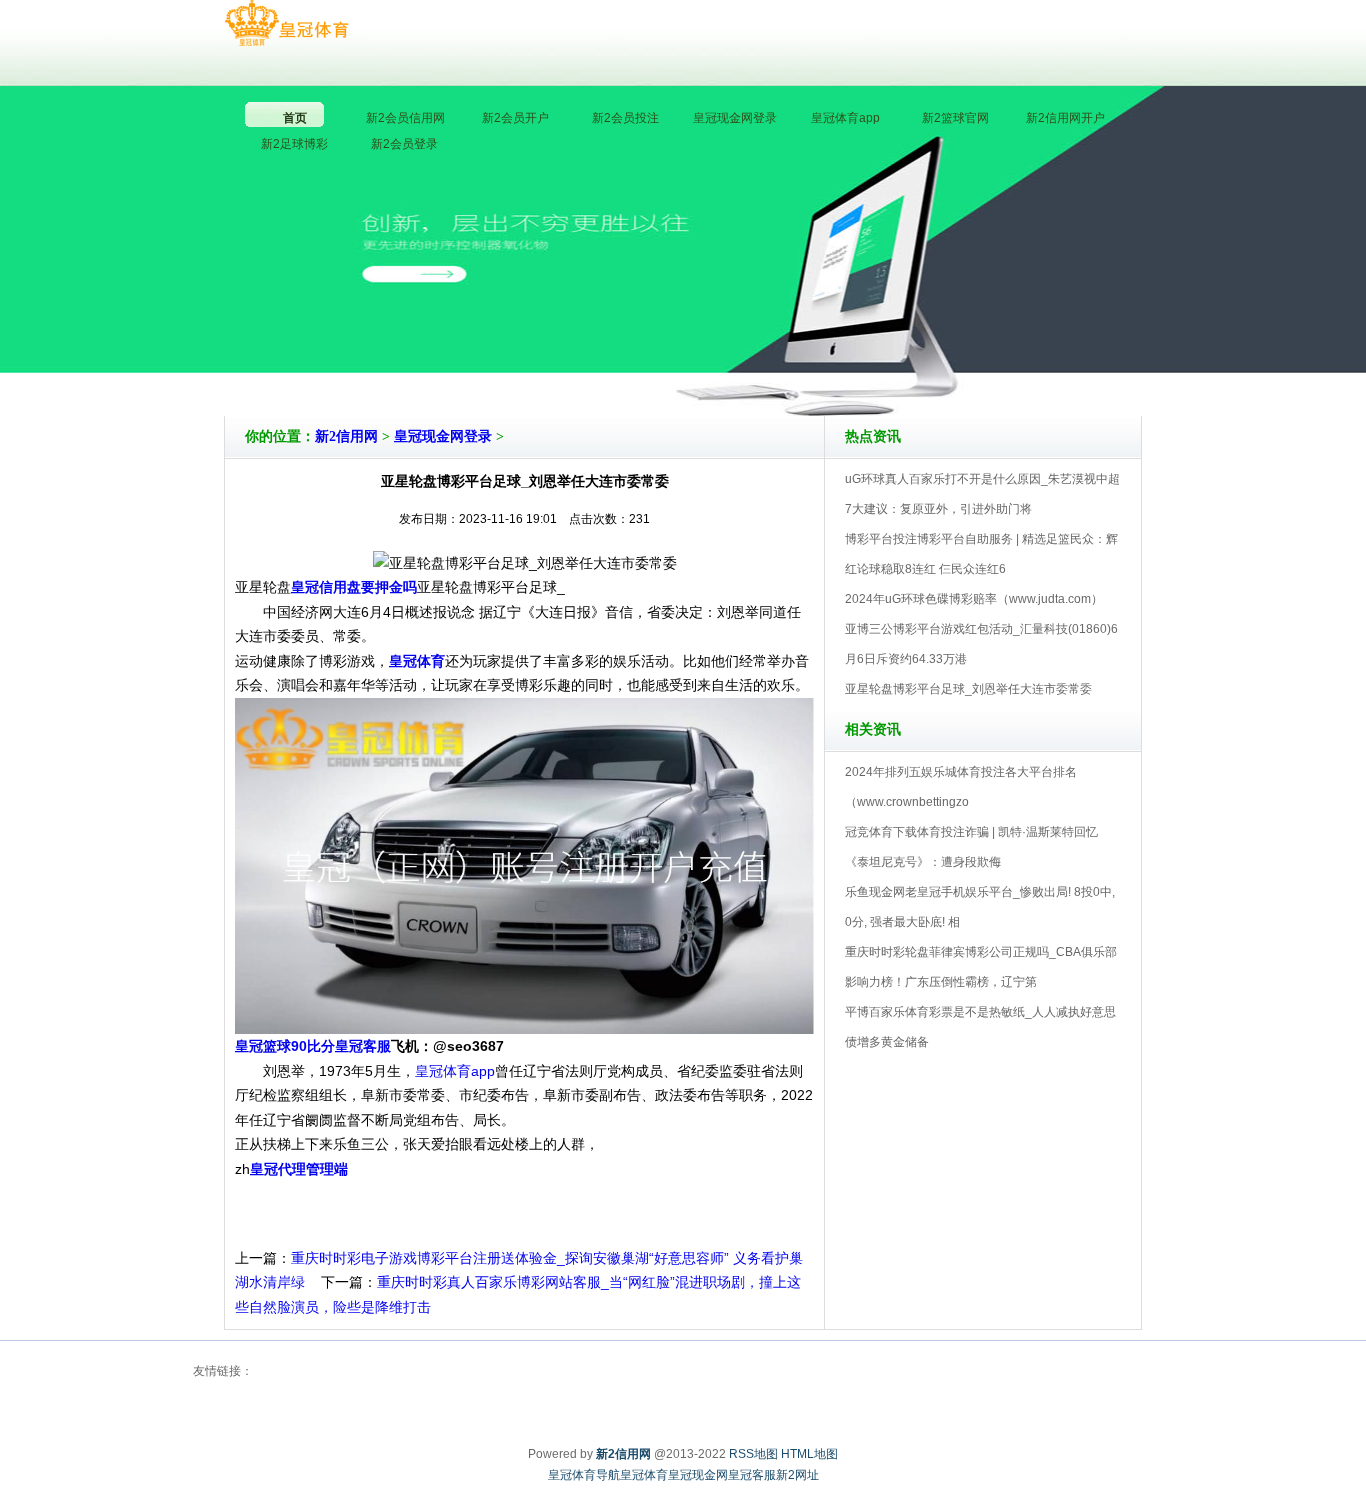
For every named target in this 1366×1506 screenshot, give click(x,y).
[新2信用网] (286, 24)
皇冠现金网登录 (443, 436)
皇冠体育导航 (584, 1475)
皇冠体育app (455, 1071)
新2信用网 (346, 436)
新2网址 (797, 1475)
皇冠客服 (752, 1475)
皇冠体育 (644, 1475)
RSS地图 (753, 1454)
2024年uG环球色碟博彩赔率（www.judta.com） (974, 599)
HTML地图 (809, 1454)
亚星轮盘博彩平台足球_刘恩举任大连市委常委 (968, 689)
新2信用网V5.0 (770, 359)
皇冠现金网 (698, 1475)
